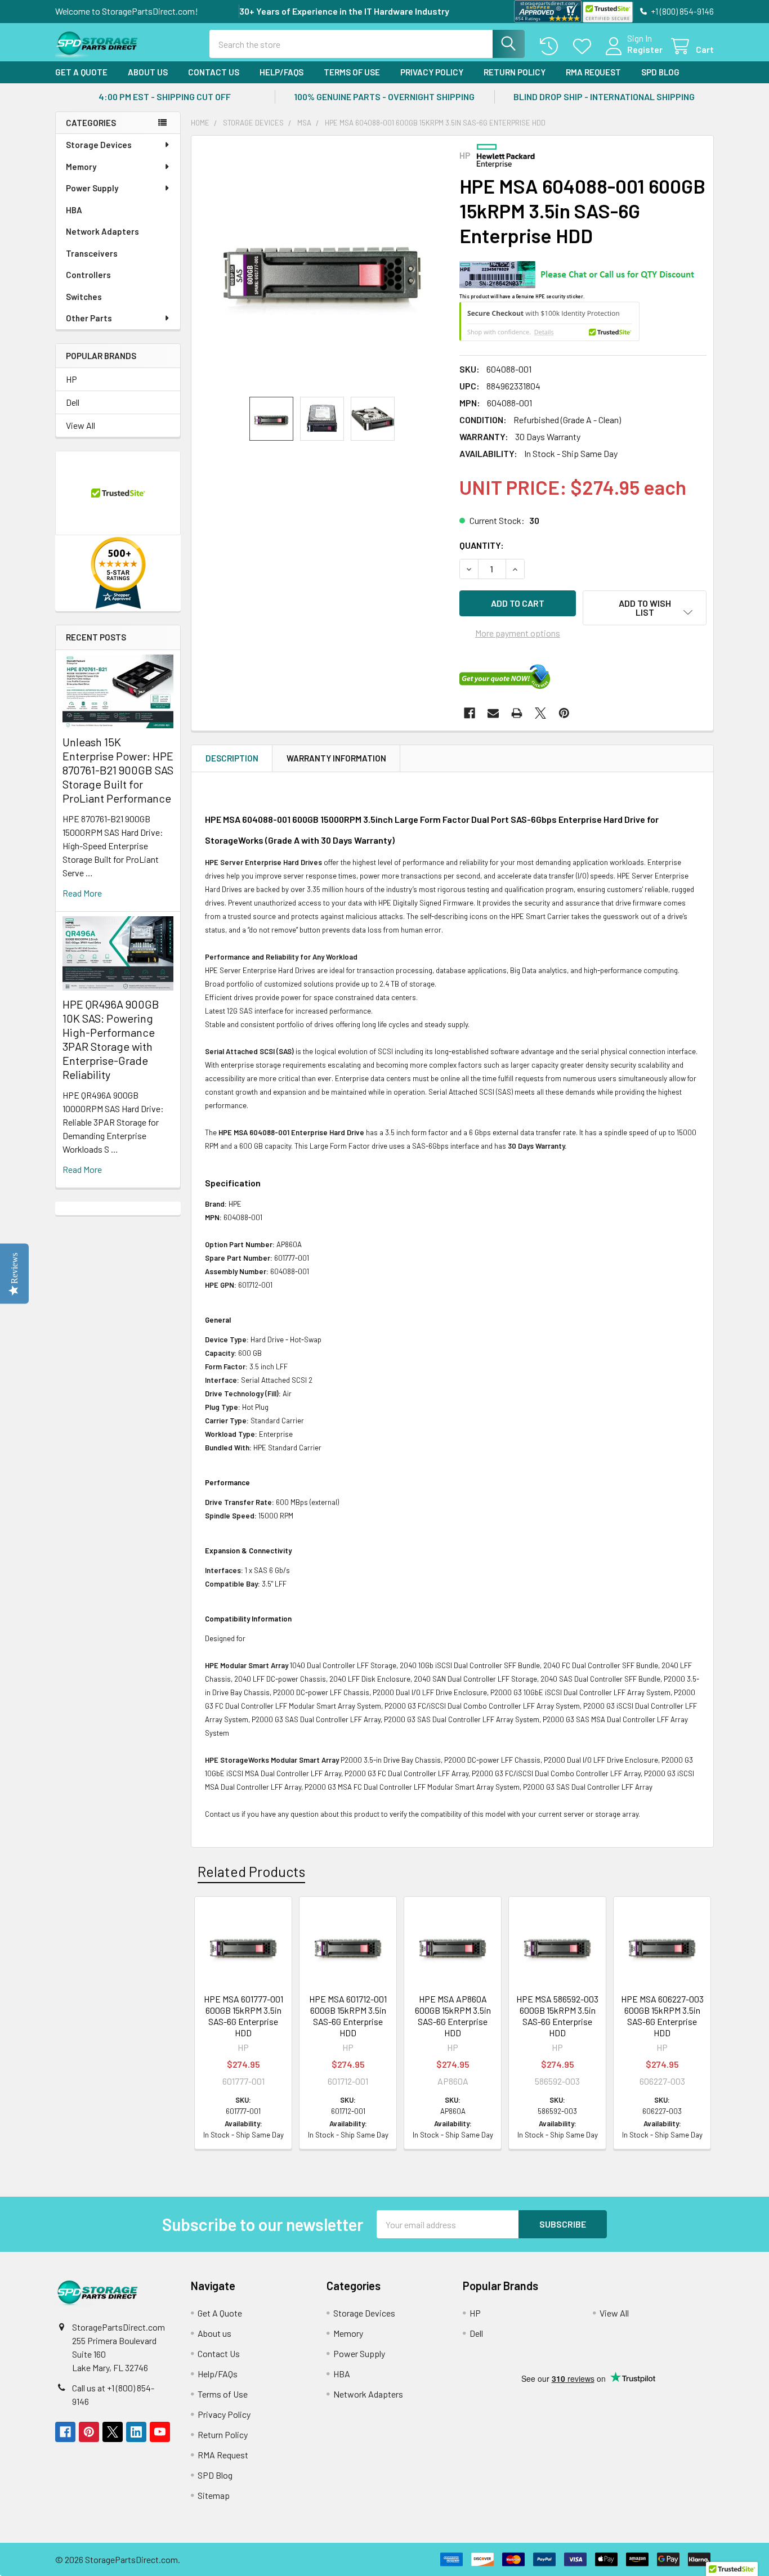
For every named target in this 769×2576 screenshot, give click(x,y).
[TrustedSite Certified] (607, 12)
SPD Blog (660, 72)
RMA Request (593, 72)
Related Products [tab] (251, 1871)
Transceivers (92, 253)
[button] (645, 608)
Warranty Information (336, 758)
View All (81, 425)
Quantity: (482, 545)
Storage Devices (99, 145)
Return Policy (515, 72)
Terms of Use (352, 72)
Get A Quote (81, 72)
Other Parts (89, 318)
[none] (322, 266)
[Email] (493, 713)
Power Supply (92, 188)
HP (71, 379)
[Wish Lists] (585, 46)
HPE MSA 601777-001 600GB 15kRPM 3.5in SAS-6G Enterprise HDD (243, 2016)
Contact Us (214, 72)
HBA (74, 210)
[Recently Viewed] (551, 46)
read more (82, 893)
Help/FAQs (281, 72)
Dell (73, 402)
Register (645, 49)
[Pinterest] (564, 713)
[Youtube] (160, 2432)
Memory (81, 167)
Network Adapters (102, 231)
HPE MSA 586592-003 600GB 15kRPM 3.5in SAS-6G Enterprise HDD (557, 2016)
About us (148, 72)
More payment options (518, 633)
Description (232, 758)
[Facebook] (470, 713)
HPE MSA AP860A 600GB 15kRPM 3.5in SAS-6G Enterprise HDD (453, 2016)
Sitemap (214, 2495)
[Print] (517, 713)
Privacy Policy (432, 72)
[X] (540, 713)
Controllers (88, 275)
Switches (84, 297)
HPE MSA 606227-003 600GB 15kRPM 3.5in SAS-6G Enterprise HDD (662, 2016)
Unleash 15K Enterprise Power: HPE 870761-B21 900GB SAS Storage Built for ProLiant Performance (118, 770)
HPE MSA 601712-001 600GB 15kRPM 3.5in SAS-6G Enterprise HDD (348, 2016)
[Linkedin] (136, 2432)
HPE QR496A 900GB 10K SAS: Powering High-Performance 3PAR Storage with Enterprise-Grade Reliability (111, 1039)
